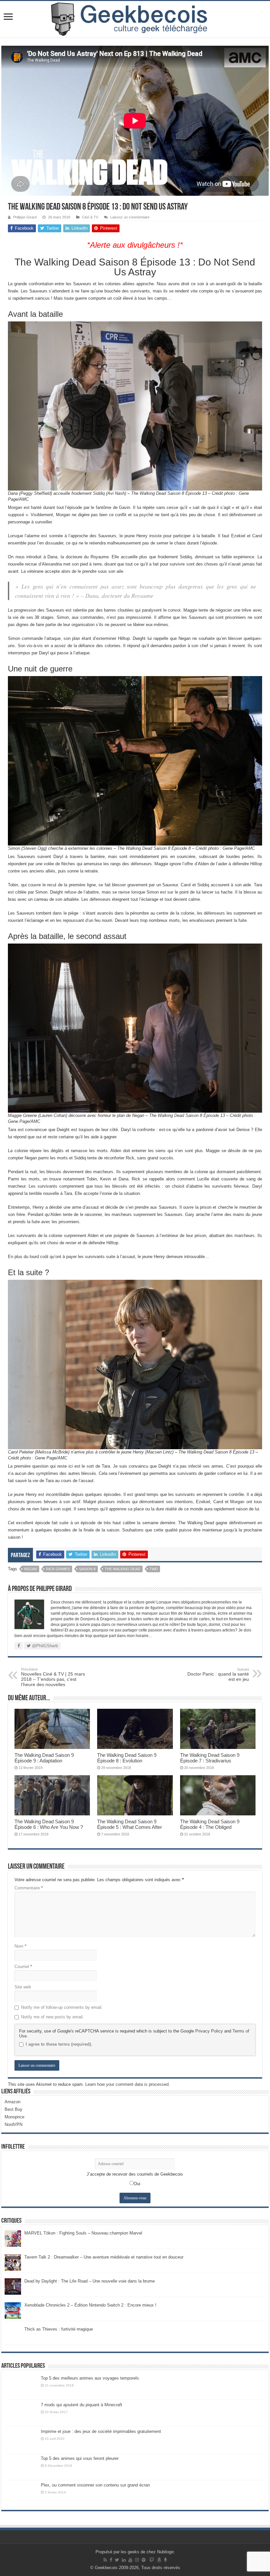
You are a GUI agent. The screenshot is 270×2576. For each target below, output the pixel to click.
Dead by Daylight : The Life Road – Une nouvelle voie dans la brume (90, 2281)
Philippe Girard (25, 217)
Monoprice (14, 2117)
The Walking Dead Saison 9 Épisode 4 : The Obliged (210, 1824)
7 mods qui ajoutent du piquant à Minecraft (81, 2405)
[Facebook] (111, 2560)
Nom (20, 1946)
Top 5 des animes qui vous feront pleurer (80, 2458)
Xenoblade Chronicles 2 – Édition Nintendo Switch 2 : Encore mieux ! (90, 2305)
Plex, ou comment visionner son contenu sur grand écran (95, 2485)
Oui (137, 2184)
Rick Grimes (58, 1569)
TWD (154, 1569)
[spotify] (144, 2560)
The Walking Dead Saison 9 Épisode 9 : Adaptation (44, 1758)
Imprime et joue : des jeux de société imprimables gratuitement (101, 2431)
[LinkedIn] (124, 2560)
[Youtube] (130, 2560)
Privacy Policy (209, 2031)
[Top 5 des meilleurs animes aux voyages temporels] (21, 2387)
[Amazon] (159, 2560)
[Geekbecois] (135, 19)
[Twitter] (117, 2560)
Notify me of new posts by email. (53, 2017)
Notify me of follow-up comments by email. (62, 2007)
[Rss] (105, 2560)
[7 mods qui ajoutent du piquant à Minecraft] (21, 2413)
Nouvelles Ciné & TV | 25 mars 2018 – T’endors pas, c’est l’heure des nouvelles (53, 1677)
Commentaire (29, 1888)
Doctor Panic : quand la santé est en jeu (218, 1675)
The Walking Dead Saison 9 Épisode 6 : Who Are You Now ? (49, 1824)
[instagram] (137, 2560)
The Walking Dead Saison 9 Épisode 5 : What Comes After (130, 1824)
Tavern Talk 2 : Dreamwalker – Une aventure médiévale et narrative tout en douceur (104, 2257)
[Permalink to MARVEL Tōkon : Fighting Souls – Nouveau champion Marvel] (13, 2238)
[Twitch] (152, 2560)
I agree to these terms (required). (59, 2044)
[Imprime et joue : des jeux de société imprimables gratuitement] (21, 2440)
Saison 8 (87, 1569)
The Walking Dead (122, 1569)
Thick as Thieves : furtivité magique (59, 2329)
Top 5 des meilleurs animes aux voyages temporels (90, 2378)
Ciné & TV (90, 217)
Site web (23, 1987)
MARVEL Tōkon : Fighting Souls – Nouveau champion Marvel (83, 2233)
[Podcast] (165, 2560)
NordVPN (13, 2124)
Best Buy (13, 2109)
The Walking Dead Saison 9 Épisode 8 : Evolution (127, 1758)
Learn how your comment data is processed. (128, 2084)
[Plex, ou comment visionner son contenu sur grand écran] (21, 2493)
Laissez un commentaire (130, 217)
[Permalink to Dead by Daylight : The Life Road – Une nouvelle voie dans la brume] (13, 2286)
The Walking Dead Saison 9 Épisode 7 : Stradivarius (210, 1758)
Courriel (23, 1967)
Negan (30, 1569)
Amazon (13, 2102)
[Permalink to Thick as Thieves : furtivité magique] (13, 2334)
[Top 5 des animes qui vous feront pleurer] (21, 2467)
